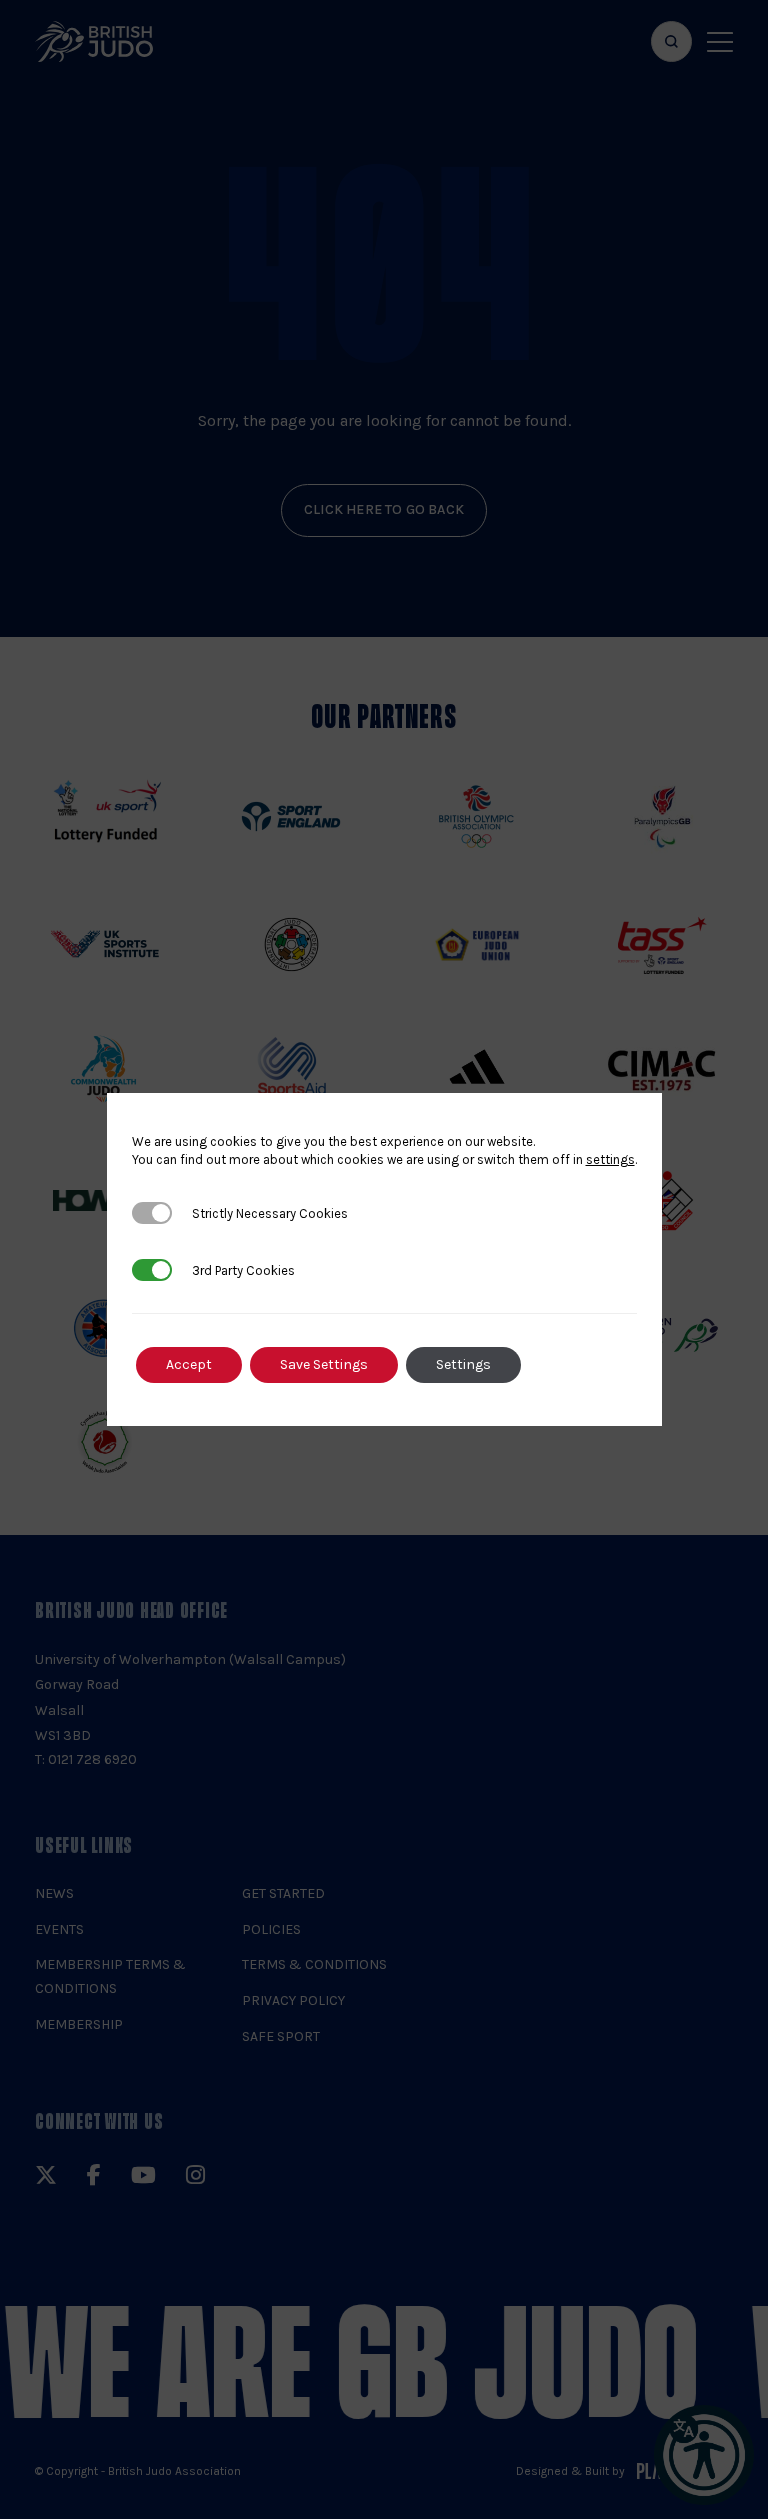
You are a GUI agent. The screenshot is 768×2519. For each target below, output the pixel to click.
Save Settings (324, 1364)
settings (610, 1159)
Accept (189, 1364)
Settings (463, 1364)
